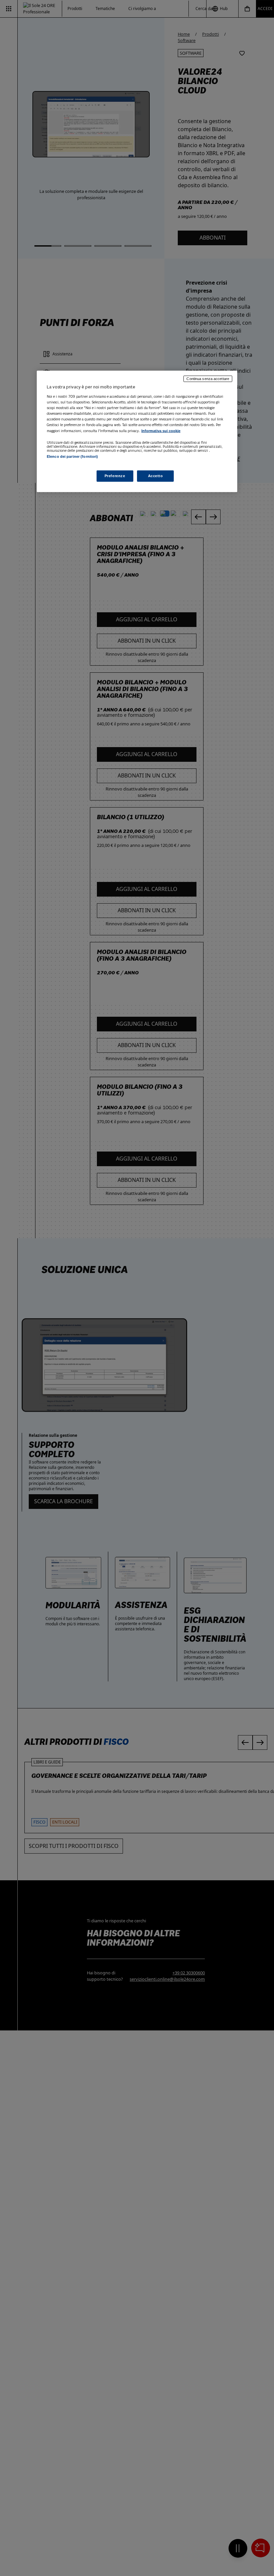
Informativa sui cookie (161, 431)
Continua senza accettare (208, 379)
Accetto (156, 476)
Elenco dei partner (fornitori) (72, 456)
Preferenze (115, 476)
